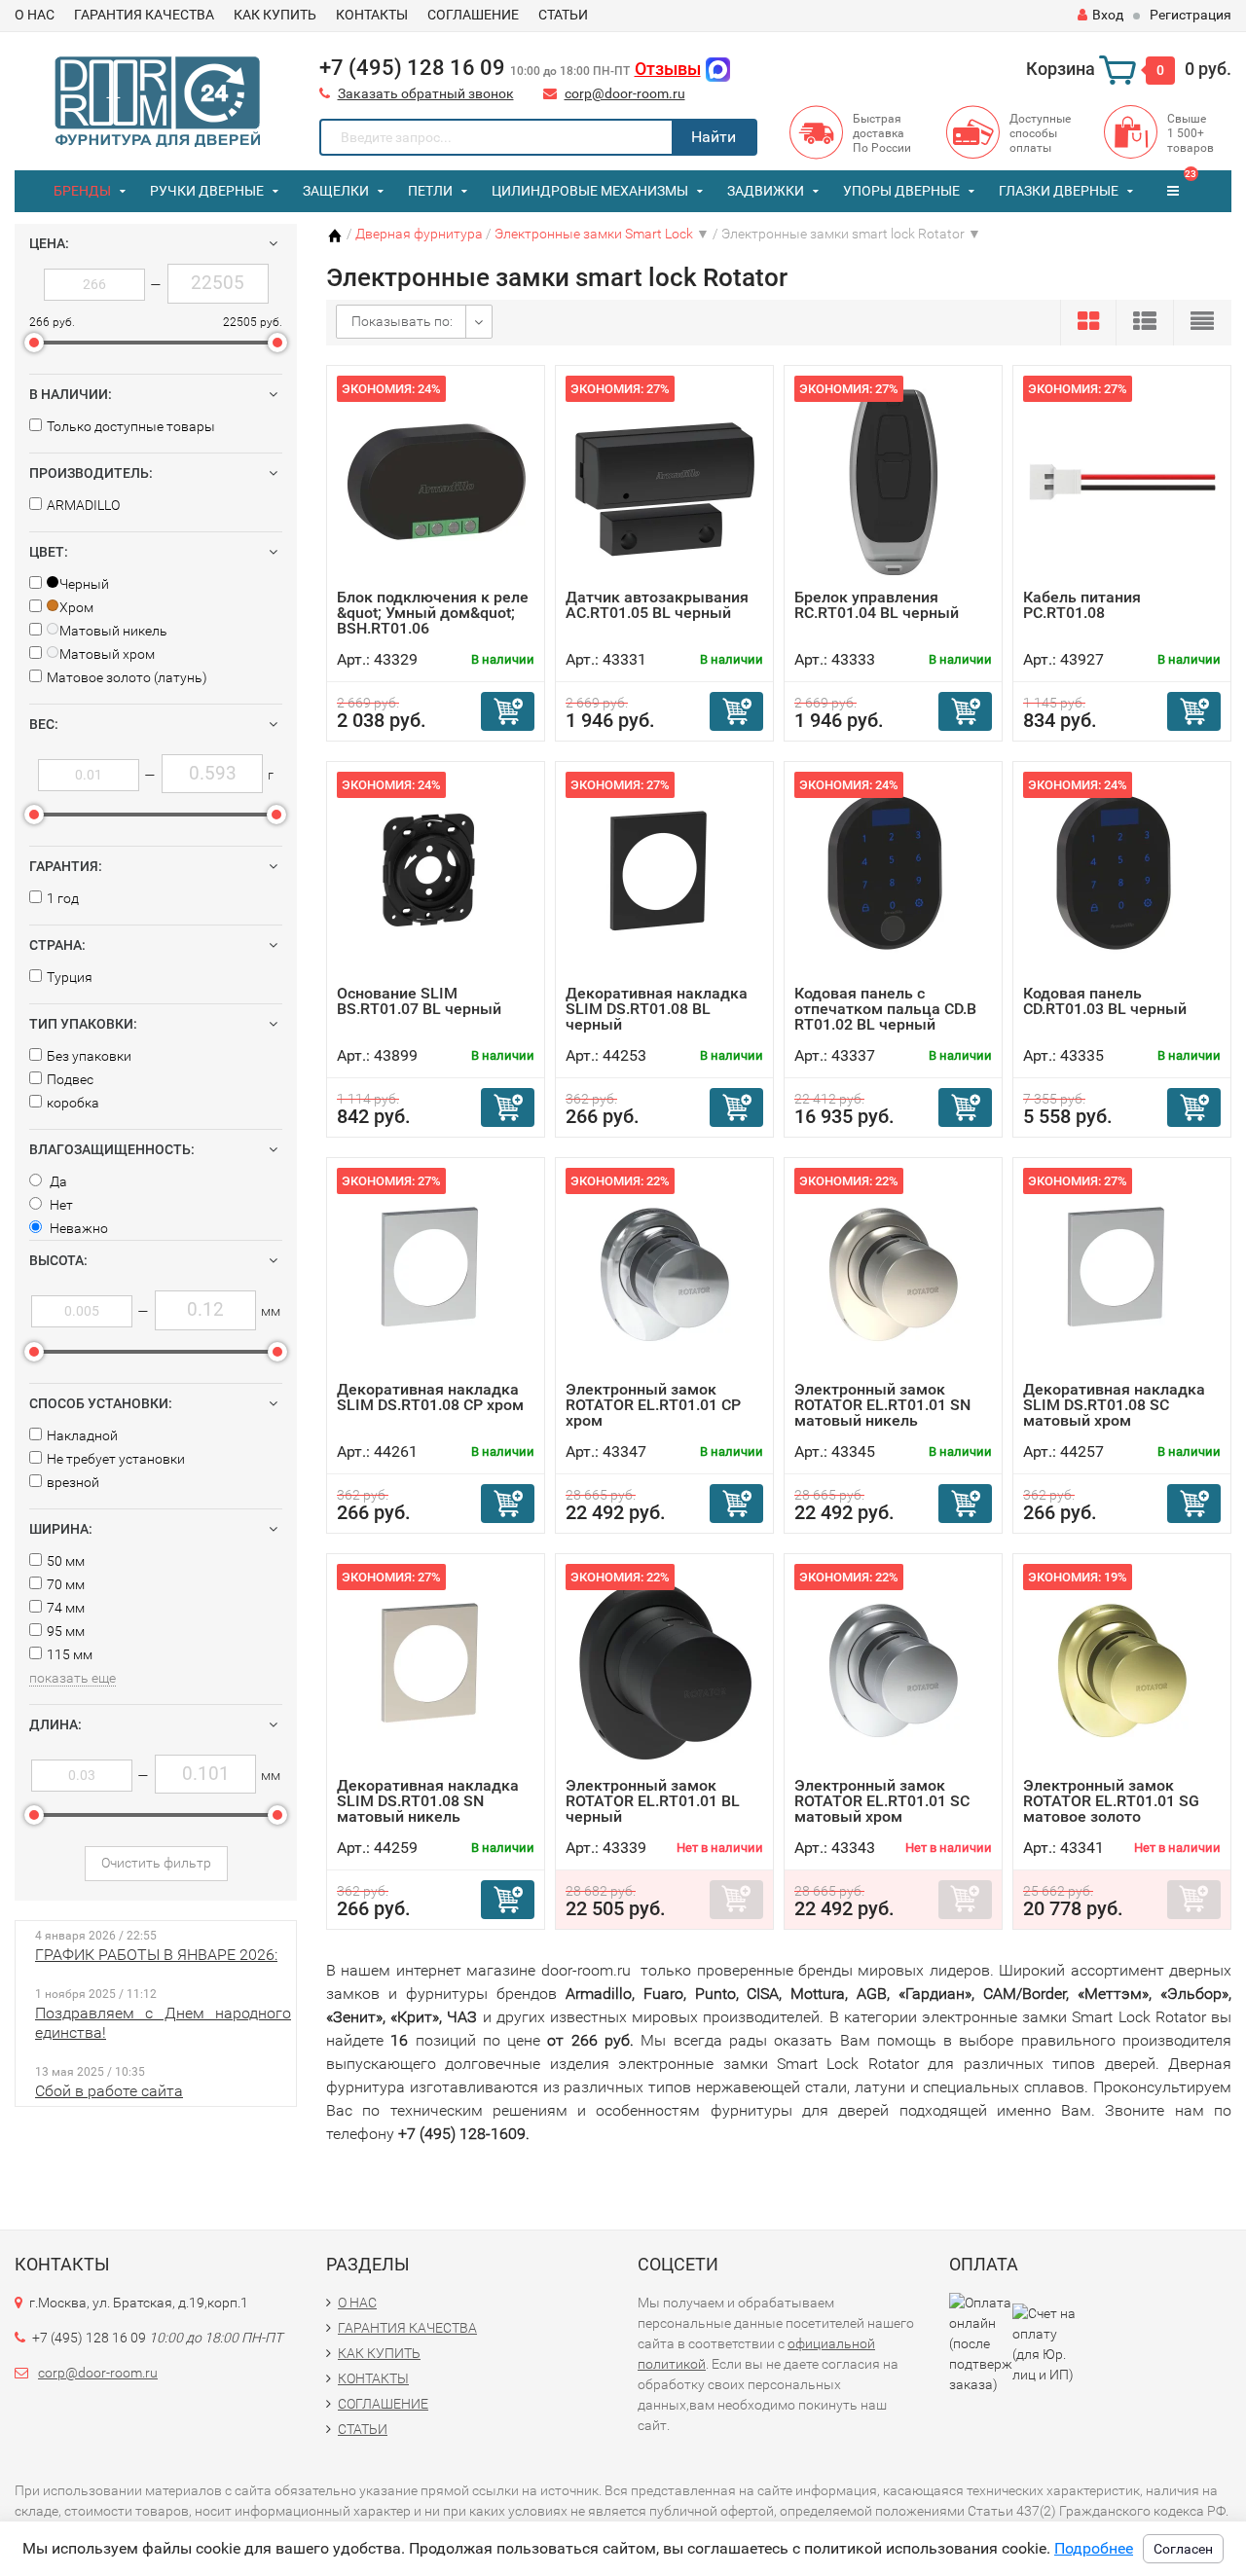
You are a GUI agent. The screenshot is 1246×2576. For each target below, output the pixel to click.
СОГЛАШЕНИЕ (473, 15)
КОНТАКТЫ (372, 15)
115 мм (70, 1654)
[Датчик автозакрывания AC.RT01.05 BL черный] (665, 482)
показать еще (73, 1678)
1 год (63, 898)
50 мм (66, 1561)
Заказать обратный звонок (426, 93)
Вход (1108, 15)
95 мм (66, 1631)
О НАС (35, 15)
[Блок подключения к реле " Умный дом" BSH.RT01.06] (436, 482)
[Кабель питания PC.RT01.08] (1122, 482)
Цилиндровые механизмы (590, 191)
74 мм (66, 1608)
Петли (430, 191)
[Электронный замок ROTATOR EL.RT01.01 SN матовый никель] (894, 1274)
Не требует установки (116, 1459)
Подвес (70, 1079)
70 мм (66, 1584)
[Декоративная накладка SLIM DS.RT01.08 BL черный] (665, 878)
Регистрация (1191, 15)
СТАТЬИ (563, 15)
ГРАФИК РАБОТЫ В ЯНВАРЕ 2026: (156, 1955)
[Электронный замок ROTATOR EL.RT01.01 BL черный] (665, 1670)
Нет (60, 1205)
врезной (73, 1482)
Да (57, 1181)
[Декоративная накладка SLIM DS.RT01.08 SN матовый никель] (436, 1670)
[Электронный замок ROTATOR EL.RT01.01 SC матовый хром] (894, 1670)
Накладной (82, 1435)
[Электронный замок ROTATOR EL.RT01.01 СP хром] (665, 1274)
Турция (70, 977)
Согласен (1183, 2549)
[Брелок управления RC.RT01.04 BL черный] (894, 482)
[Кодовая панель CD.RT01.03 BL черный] (1122, 878)
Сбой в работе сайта (109, 2091)
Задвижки (766, 191)
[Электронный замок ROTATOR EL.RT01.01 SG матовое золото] (1122, 1670)
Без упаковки (89, 1056)
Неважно (77, 1228)
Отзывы (668, 69)
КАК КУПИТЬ (275, 15)
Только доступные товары (131, 426)
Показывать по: (402, 321)
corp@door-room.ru (625, 93)
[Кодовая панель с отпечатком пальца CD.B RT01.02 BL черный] (894, 878)
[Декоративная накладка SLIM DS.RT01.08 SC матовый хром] (1122, 1274)
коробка (73, 1103)
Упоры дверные (901, 191)
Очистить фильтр (156, 1863)
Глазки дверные (1059, 191)
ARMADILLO (83, 505)
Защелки (336, 191)
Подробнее (1094, 2548)
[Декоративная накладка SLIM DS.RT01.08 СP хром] (436, 1274)
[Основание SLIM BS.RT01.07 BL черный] (436, 878)
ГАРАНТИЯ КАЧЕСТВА (144, 15)
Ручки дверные (207, 191)
